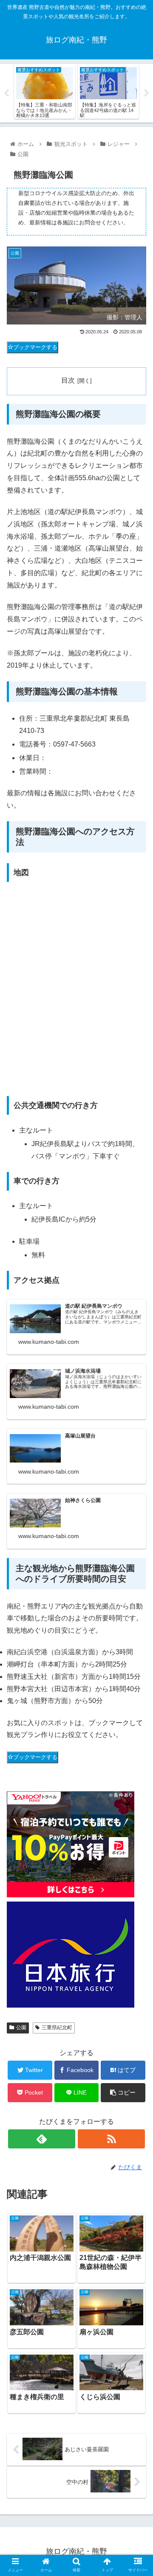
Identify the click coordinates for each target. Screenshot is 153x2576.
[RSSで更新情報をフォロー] (111, 2139)
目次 (68, 380)
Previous (6, 93)
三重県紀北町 (57, 2028)
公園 (21, 2028)
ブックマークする (35, 347)
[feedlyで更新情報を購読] (41, 2139)
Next (147, 93)
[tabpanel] (45, 92)
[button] (137, 1425)
